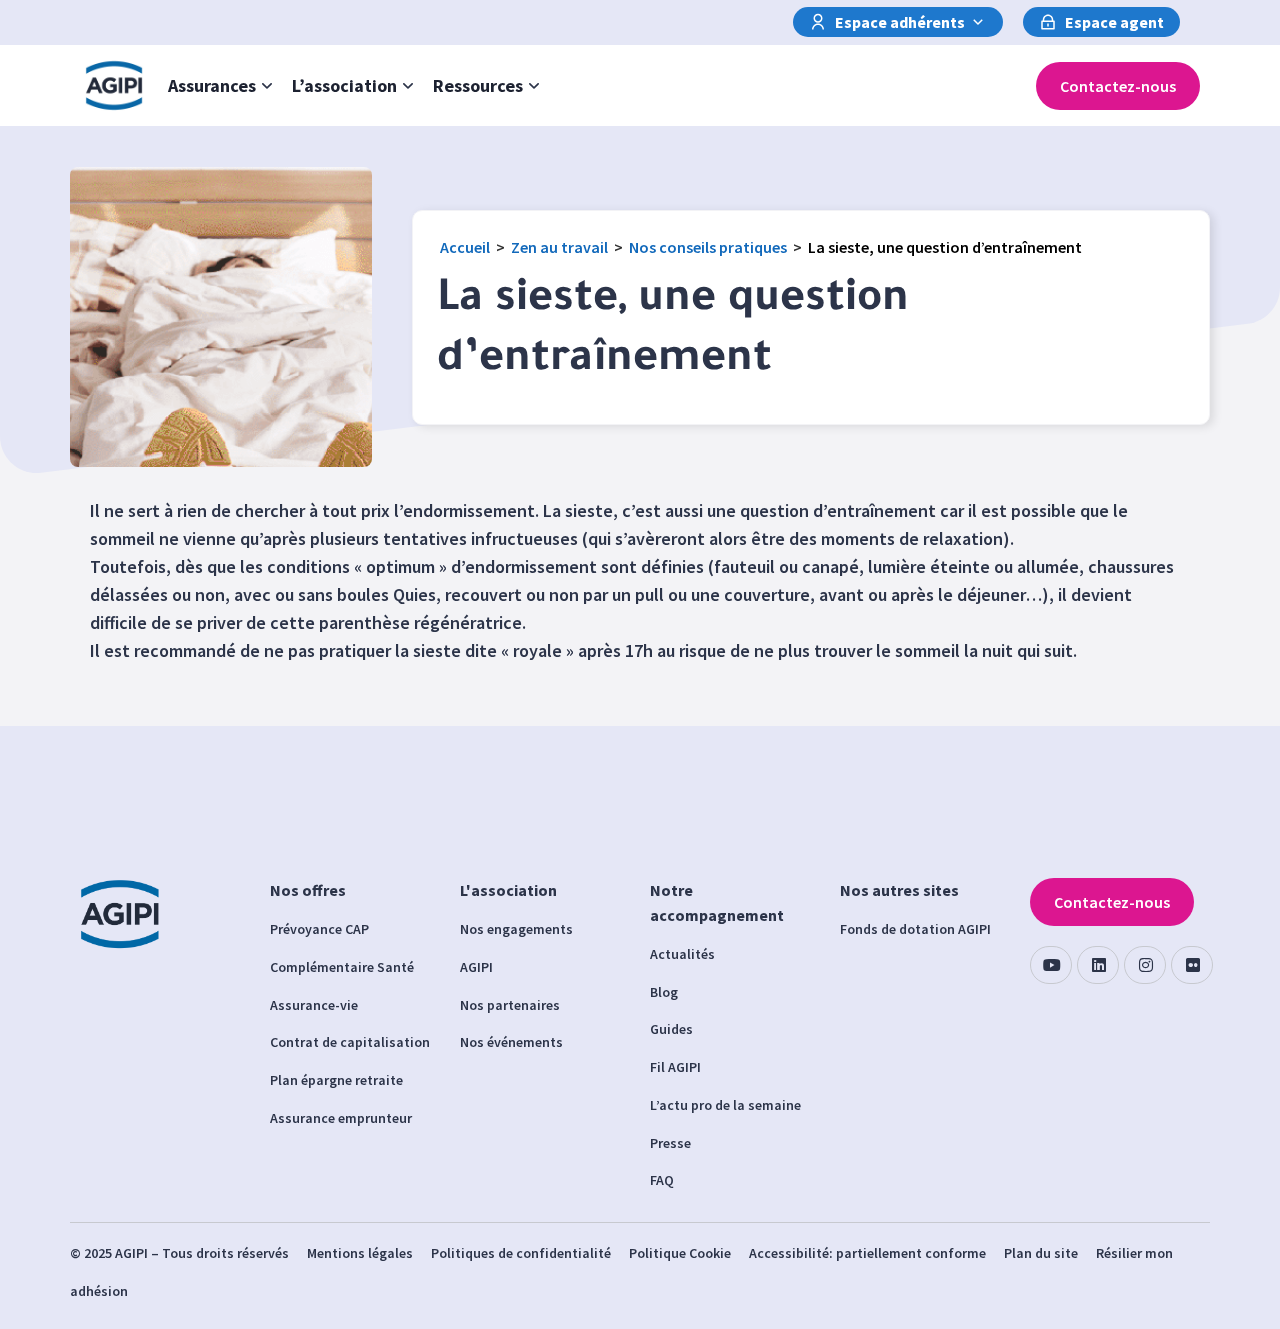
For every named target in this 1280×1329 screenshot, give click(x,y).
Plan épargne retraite (336, 1080)
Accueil (465, 247)
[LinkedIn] (1098, 965)
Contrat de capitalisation (350, 1042)
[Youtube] (1051, 965)
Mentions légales (360, 1253)
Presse (670, 1143)
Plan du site (1041, 1253)
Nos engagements (516, 929)
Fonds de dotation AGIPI (915, 929)
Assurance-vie (314, 1005)
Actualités (682, 954)
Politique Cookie (680, 1253)
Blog (664, 992)
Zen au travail (559, 247)
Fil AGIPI (675, 1067)
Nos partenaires (510, 1005)
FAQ (662, 1180)
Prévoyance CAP (319, 929)
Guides (671, 1029)
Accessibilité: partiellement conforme (867, 1253)
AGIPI (476, 967)
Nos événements (511, 1042)
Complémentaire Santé (342, 967)
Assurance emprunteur (341, 1118)
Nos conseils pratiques (708, 247)
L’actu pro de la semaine (725, 1105)
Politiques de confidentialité (521, 1253)
